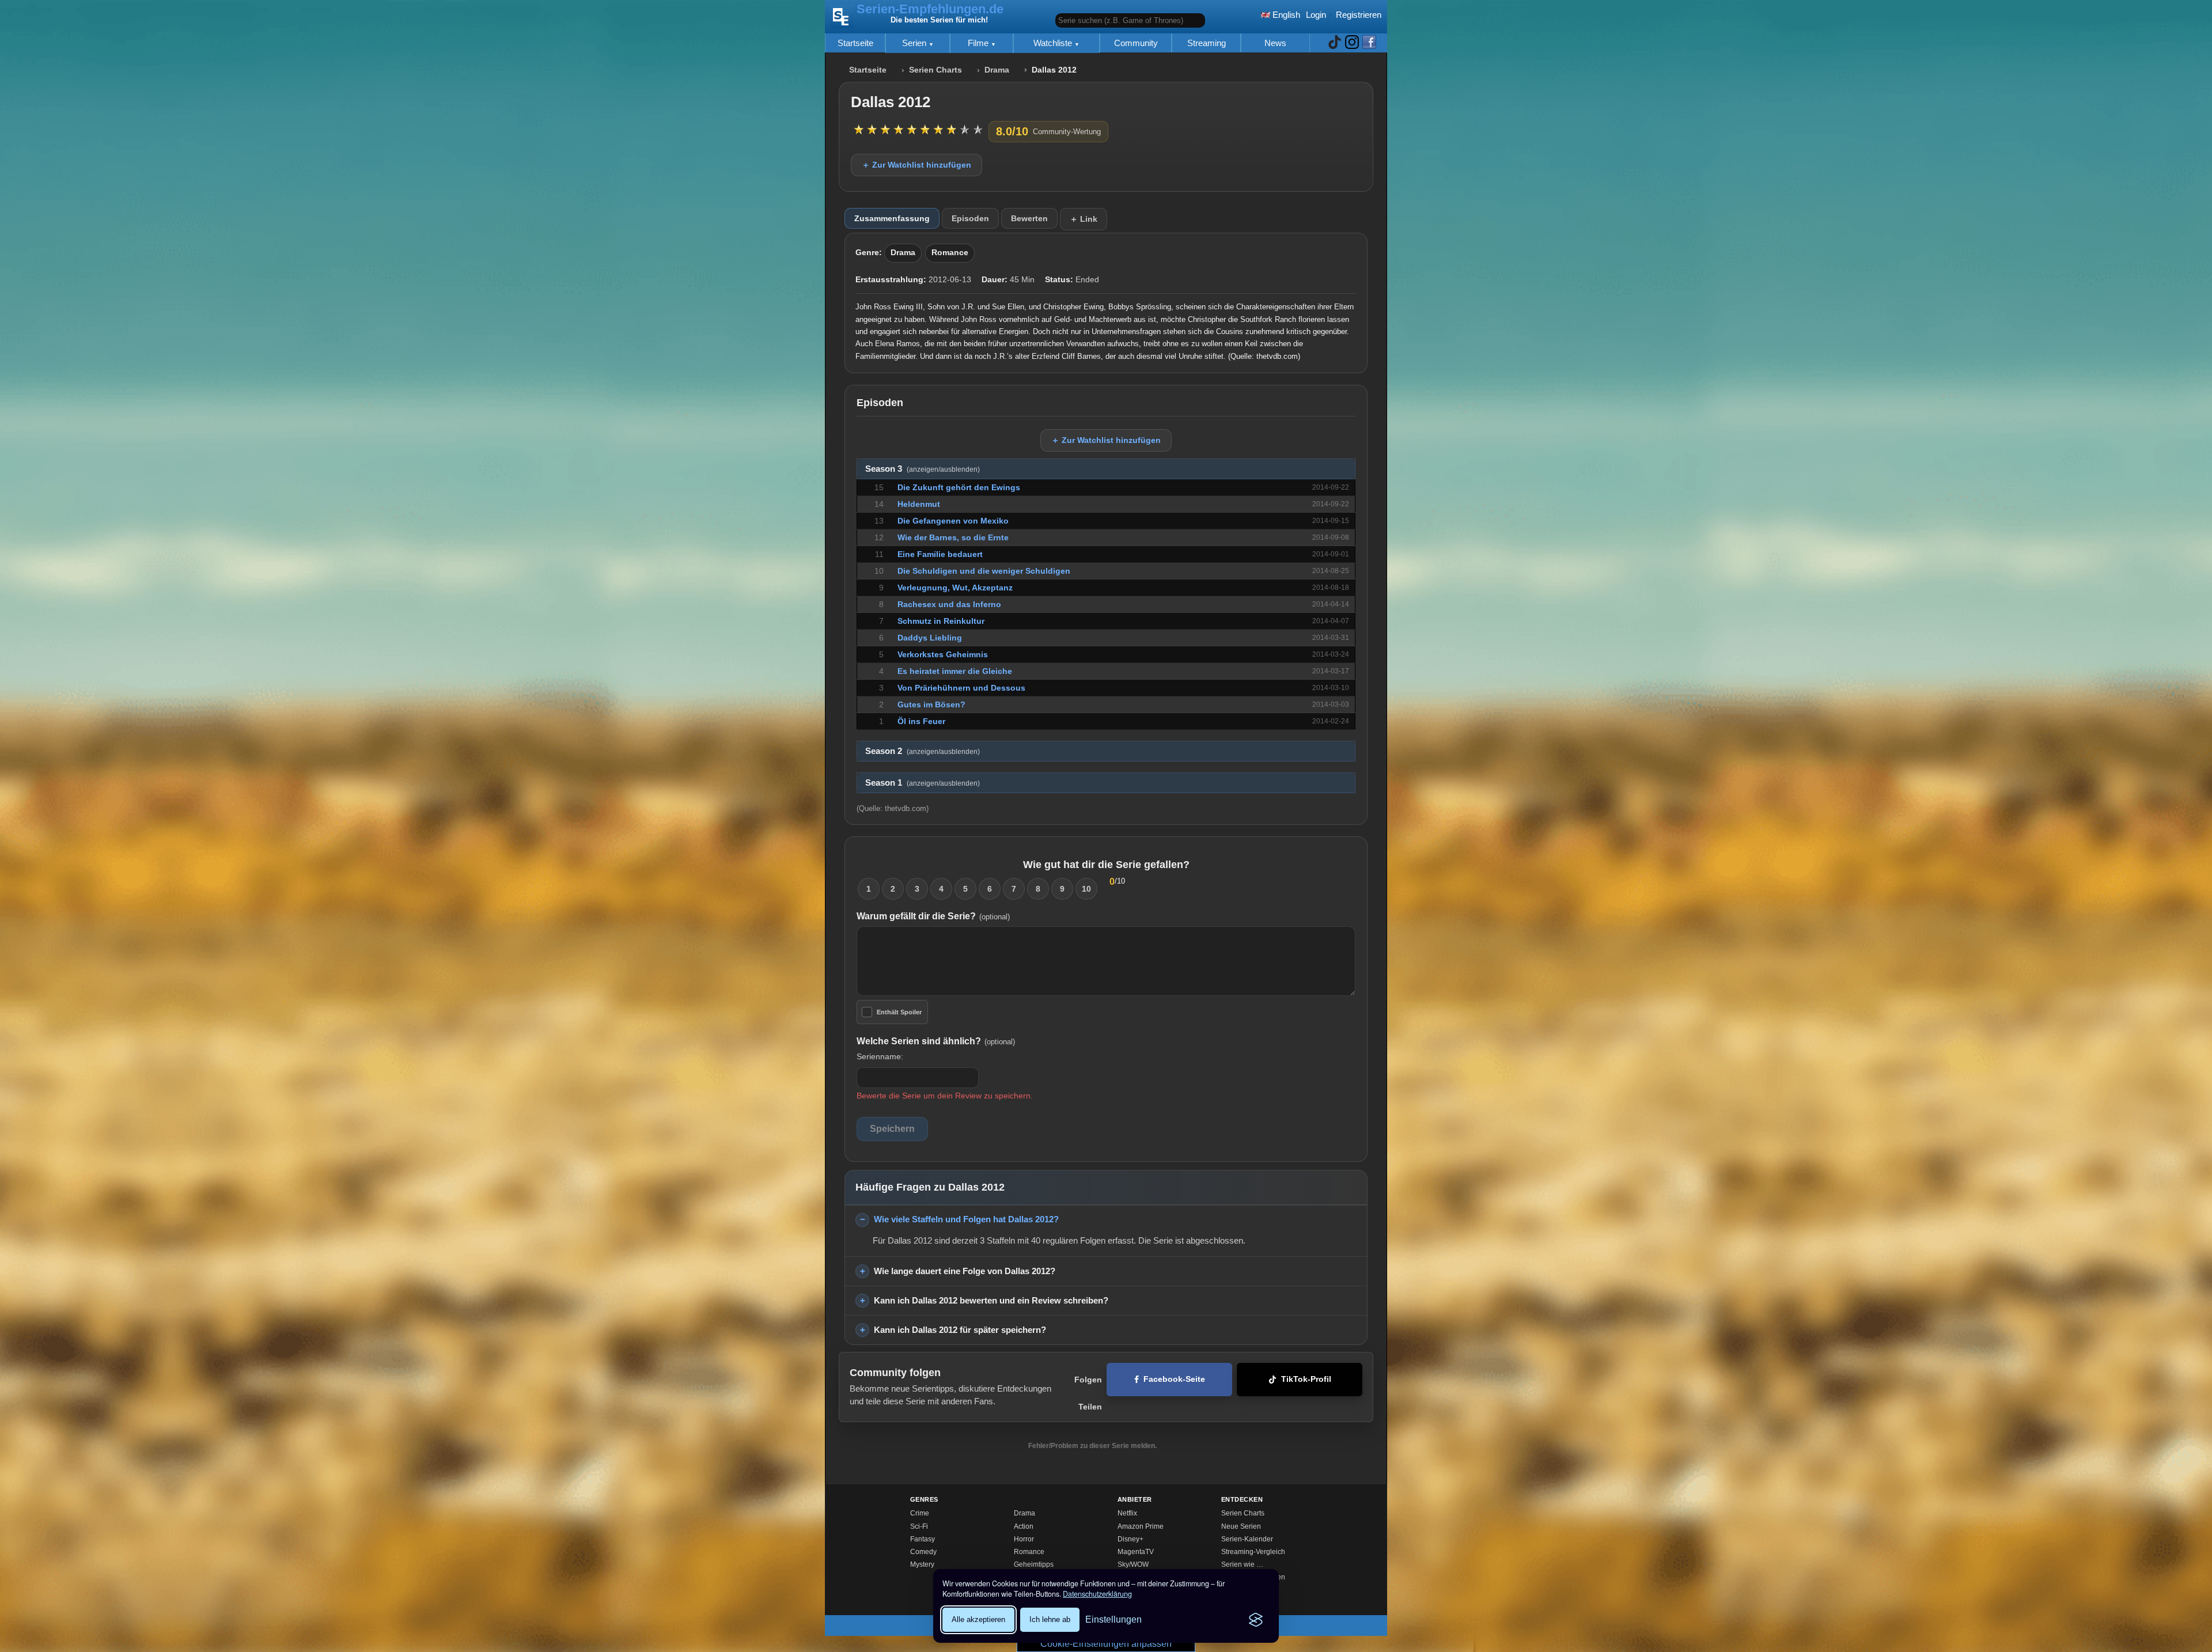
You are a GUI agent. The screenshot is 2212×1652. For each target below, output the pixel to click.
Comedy (923, 1552)
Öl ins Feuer (921, 721)
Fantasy (923, 1539)
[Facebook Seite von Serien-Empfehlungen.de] (1369, 43)
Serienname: (880, 1056)
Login (1316, 15)
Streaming (1207, 43)
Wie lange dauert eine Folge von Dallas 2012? (965, 1271)
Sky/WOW (1133, 1564)
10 (1086, 889)
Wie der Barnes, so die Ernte (953, 537)
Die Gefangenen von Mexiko (953, 521)
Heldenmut (919, 504)
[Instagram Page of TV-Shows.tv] (1352, 43)
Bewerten (1029, 218)
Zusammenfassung (892, 218)
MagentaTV (1136, 1552)
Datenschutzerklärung (1097, 1594)
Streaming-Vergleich (1253, 1552)
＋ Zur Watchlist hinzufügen (916, 165)
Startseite (855, 43)
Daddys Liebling (930, 638)
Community (1136, 43)
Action (1024, 1526)
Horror (1024, 1539)
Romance (950, 253)
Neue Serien (1241, 1526)
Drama (997, 70)
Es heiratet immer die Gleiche (955, 671)
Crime (920, 1513)
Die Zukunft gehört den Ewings (959, 487)
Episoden (970, 218)
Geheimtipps (1034, 1564)
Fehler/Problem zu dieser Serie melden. (1092, 1446)
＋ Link (1084, 219)
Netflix (1127, 1513)
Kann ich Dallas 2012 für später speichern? (960, 1330)
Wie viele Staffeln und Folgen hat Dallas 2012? (966, 1219)
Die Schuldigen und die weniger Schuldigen (984, 571)
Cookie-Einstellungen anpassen (1106, 1644)
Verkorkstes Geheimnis (943, 654)
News (1275, 43)
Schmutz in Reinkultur (941, 621)
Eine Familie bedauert (940, 554)
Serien (915, 43)
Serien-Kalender (1247, 1539)
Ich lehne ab (1050, 1619)
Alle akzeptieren (978, 1619)
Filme (979, 43)
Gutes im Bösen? (931, 704)
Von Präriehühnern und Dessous (961, 688)
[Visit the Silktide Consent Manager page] (1256, 1620)
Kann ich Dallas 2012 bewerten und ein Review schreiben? (991, 1300)
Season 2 (923, 751)
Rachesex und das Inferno (949, 604)
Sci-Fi (919, 1526)
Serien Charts (935, 70)
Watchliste (1054, 43)
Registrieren (1359, 15)
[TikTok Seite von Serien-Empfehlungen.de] (1335, 43)
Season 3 (923, 469)
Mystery (922, 1564)
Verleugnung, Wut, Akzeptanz (955, 588)
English (1285, 15)
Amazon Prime (1141, 1526)
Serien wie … (1242, 1564)
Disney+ (1130, 1539)
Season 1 (923, 783)
